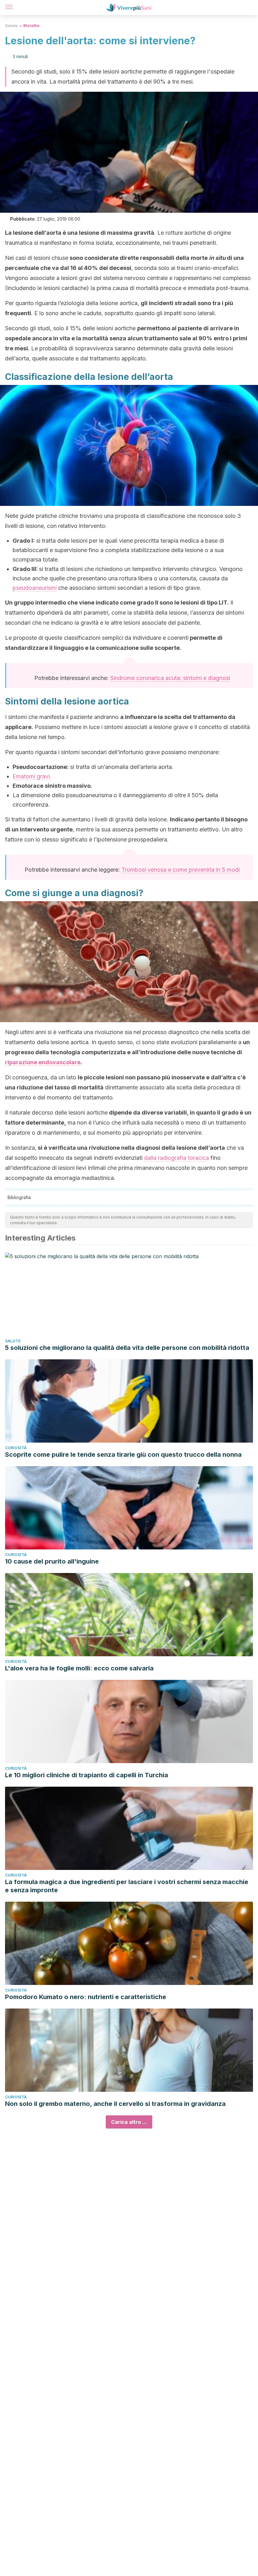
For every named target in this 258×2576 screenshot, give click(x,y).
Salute (11, 26)
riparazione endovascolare (43, 1062)
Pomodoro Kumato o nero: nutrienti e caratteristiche (86, 1997)
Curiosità (16, 1448)
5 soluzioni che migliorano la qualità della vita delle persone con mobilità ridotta (127, 1348)
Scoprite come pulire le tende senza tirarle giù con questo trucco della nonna (123, 1455)
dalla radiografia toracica (177, 1158)
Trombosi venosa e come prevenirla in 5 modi (181, 870)
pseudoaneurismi (35, 588)
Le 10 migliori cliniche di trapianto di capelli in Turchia (87, 1775)
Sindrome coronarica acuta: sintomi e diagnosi (170, 678)
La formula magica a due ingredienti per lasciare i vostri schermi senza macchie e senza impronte (127, 1886)
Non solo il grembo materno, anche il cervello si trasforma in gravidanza (115, 2104)
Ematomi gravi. (32, 776)
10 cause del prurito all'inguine (52, 1561)
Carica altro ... (129, 2122)
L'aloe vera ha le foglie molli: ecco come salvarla (79, 1668)
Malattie (31, 26)
